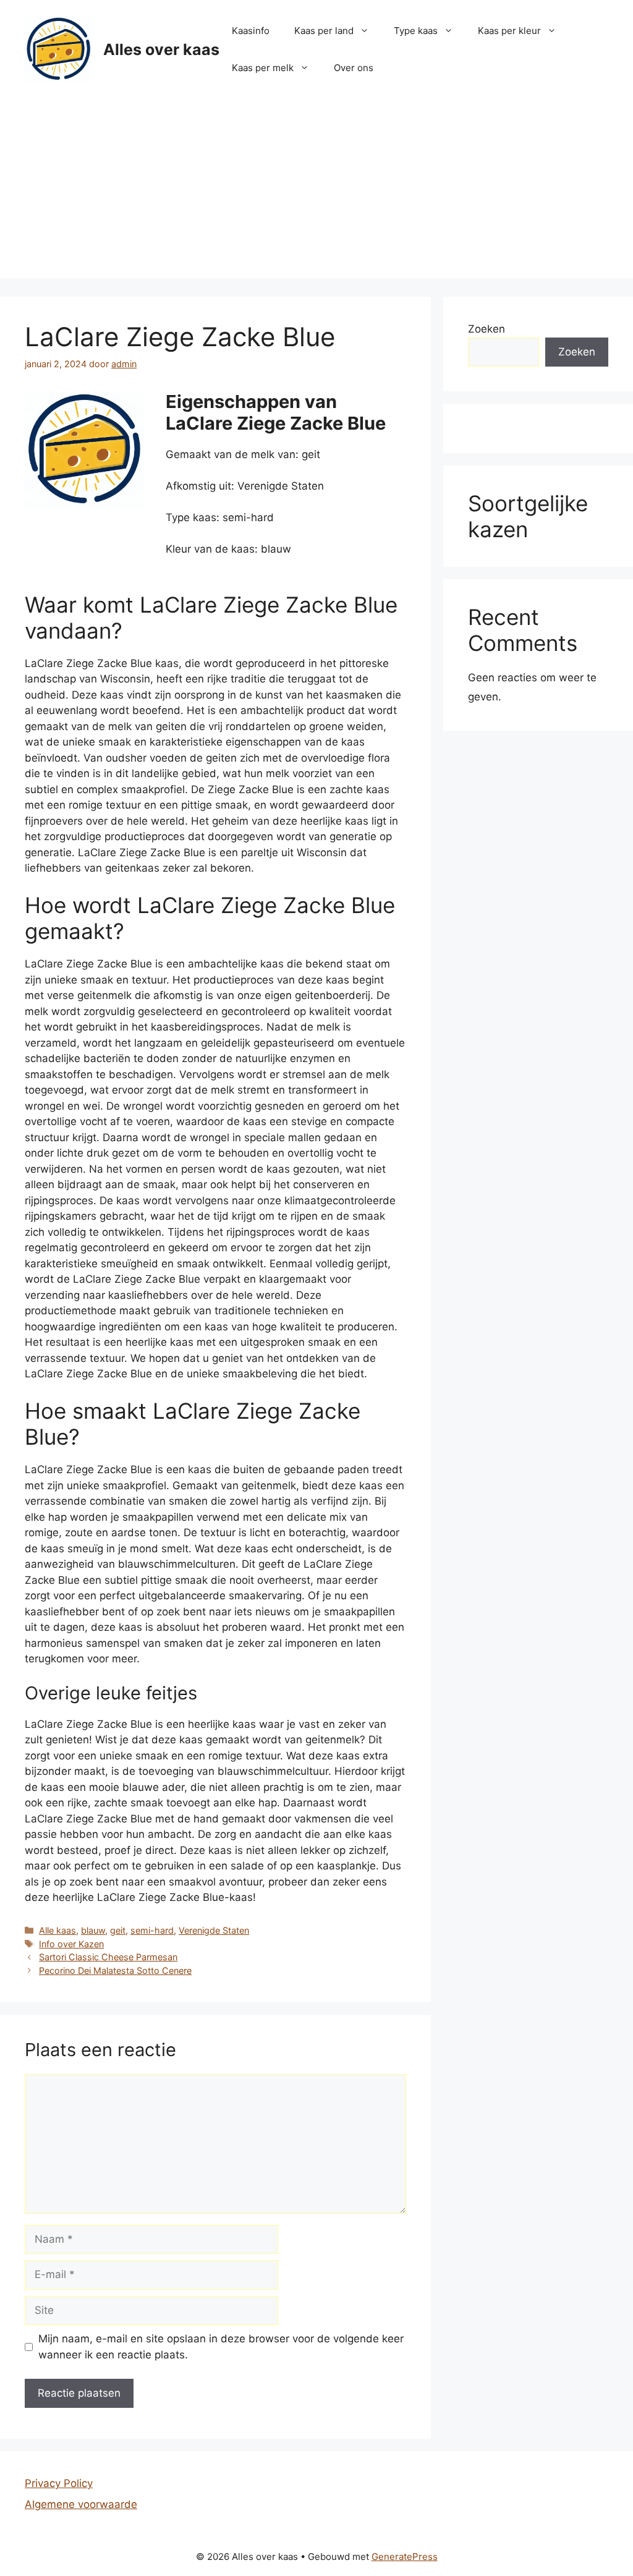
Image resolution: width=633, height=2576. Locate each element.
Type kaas (416, 31)
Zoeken (486, 329)
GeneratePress (405, 2557)
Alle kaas (57, 1930)
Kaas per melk (263, 68)
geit (118, 1930)
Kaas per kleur (509, 31)
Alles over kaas (161, 49)
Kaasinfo (251, 31)
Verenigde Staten (214, 1930)
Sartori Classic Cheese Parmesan (108, 1957)
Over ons (354, 68)
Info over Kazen (71, 1944)
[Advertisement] (316, 192)
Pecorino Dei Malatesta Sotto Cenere (115, 1970)
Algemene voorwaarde (81, 2504)
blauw (93, 1930)
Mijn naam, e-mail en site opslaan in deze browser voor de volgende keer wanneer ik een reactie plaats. (221, 2347)
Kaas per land (324, 31)
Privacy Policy (59, 2483)
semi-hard (152, 1930)
